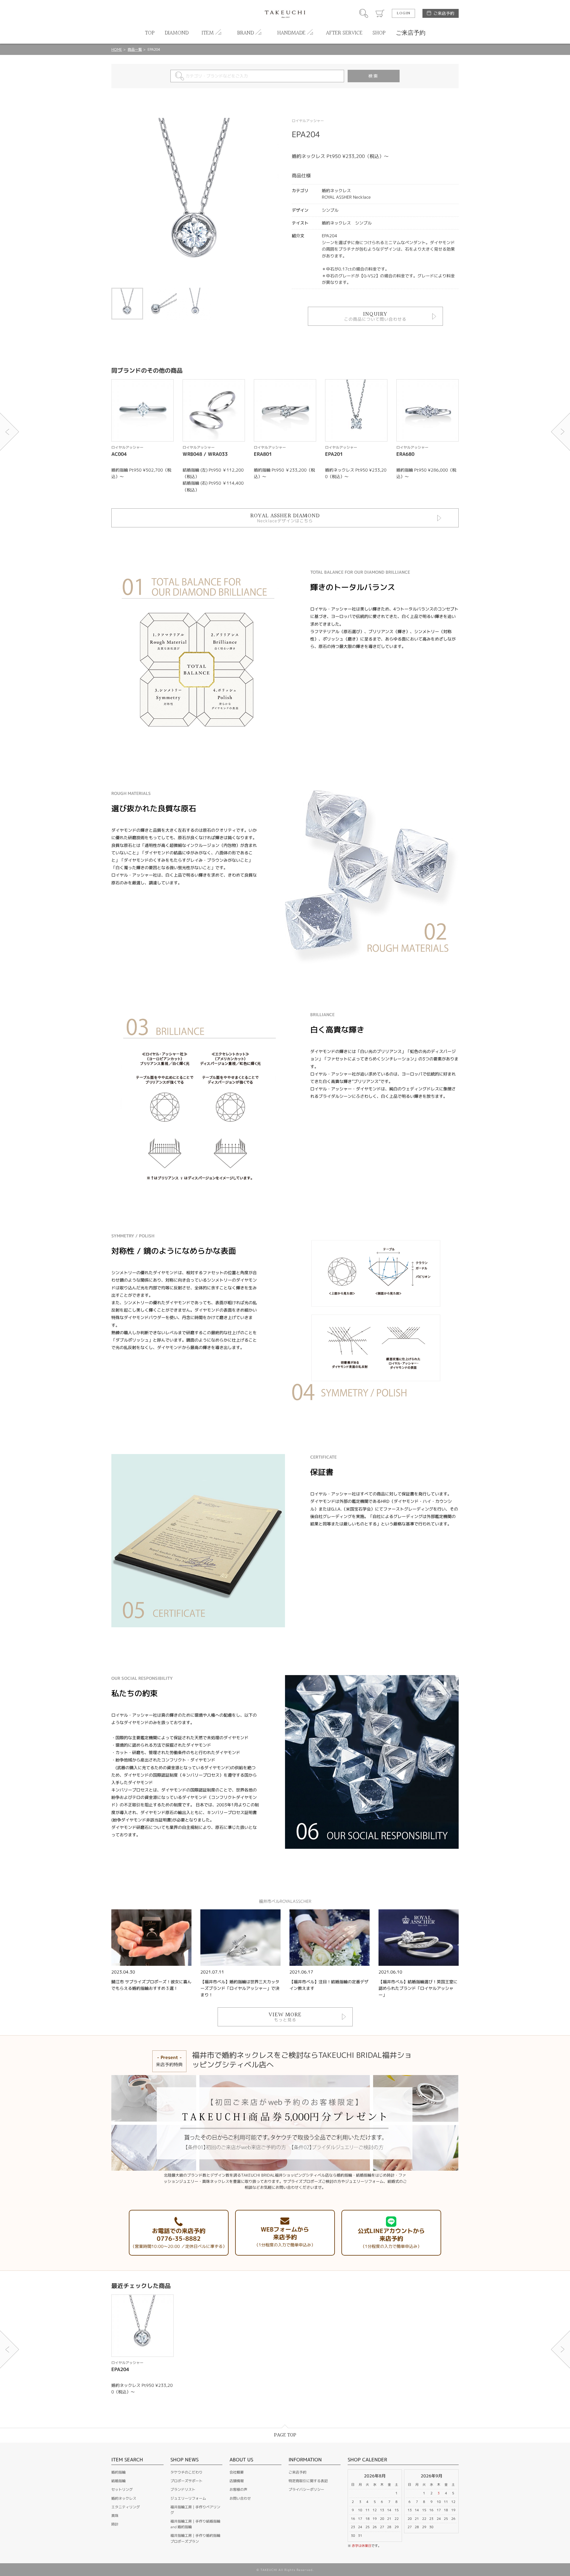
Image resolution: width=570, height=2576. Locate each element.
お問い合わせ (240, 2498)
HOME (117, 49)
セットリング (122, 2489)
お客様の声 (238, 2489)
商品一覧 (135, 49)
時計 (115, 2524)
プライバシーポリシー (306, 2489)
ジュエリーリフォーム (188, 2498)
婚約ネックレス (124, 2498)
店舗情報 (237, 2481)
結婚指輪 (118, 2481)
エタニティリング (126, 2507)
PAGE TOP (285, 2435)
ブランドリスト (183, 2489)
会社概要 (237, 2472)
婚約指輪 (118, 2472)
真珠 (115, 2516)
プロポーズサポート (186, 2481)
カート (380, 13)
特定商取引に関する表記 (308, 2481)
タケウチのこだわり (186, 2472)
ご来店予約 (444, 13)
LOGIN (403, 13)
